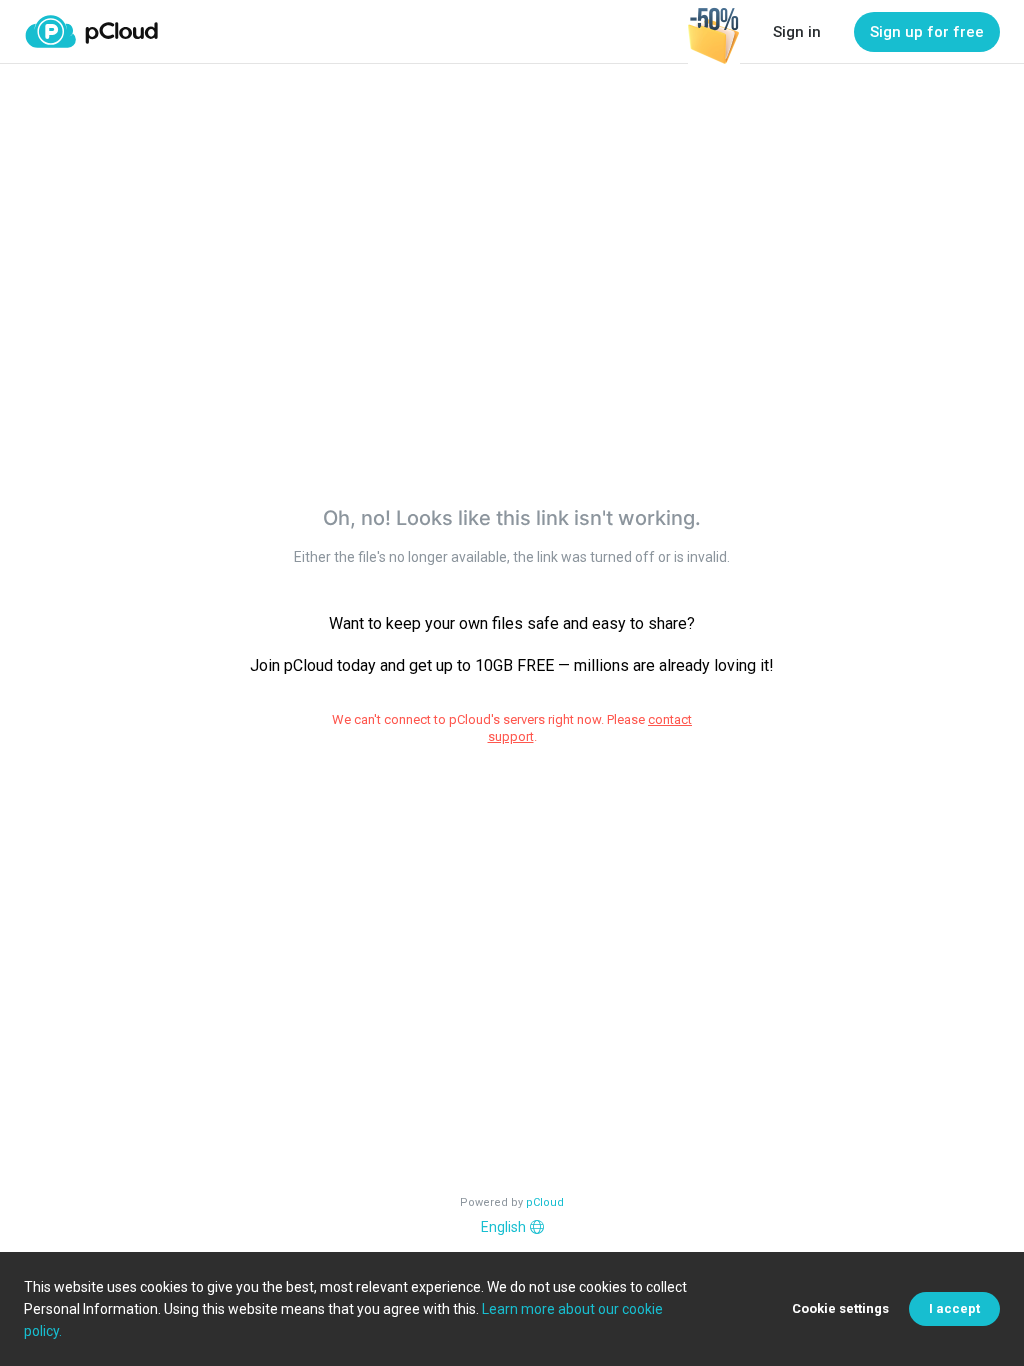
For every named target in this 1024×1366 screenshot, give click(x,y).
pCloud (545, 1202)
